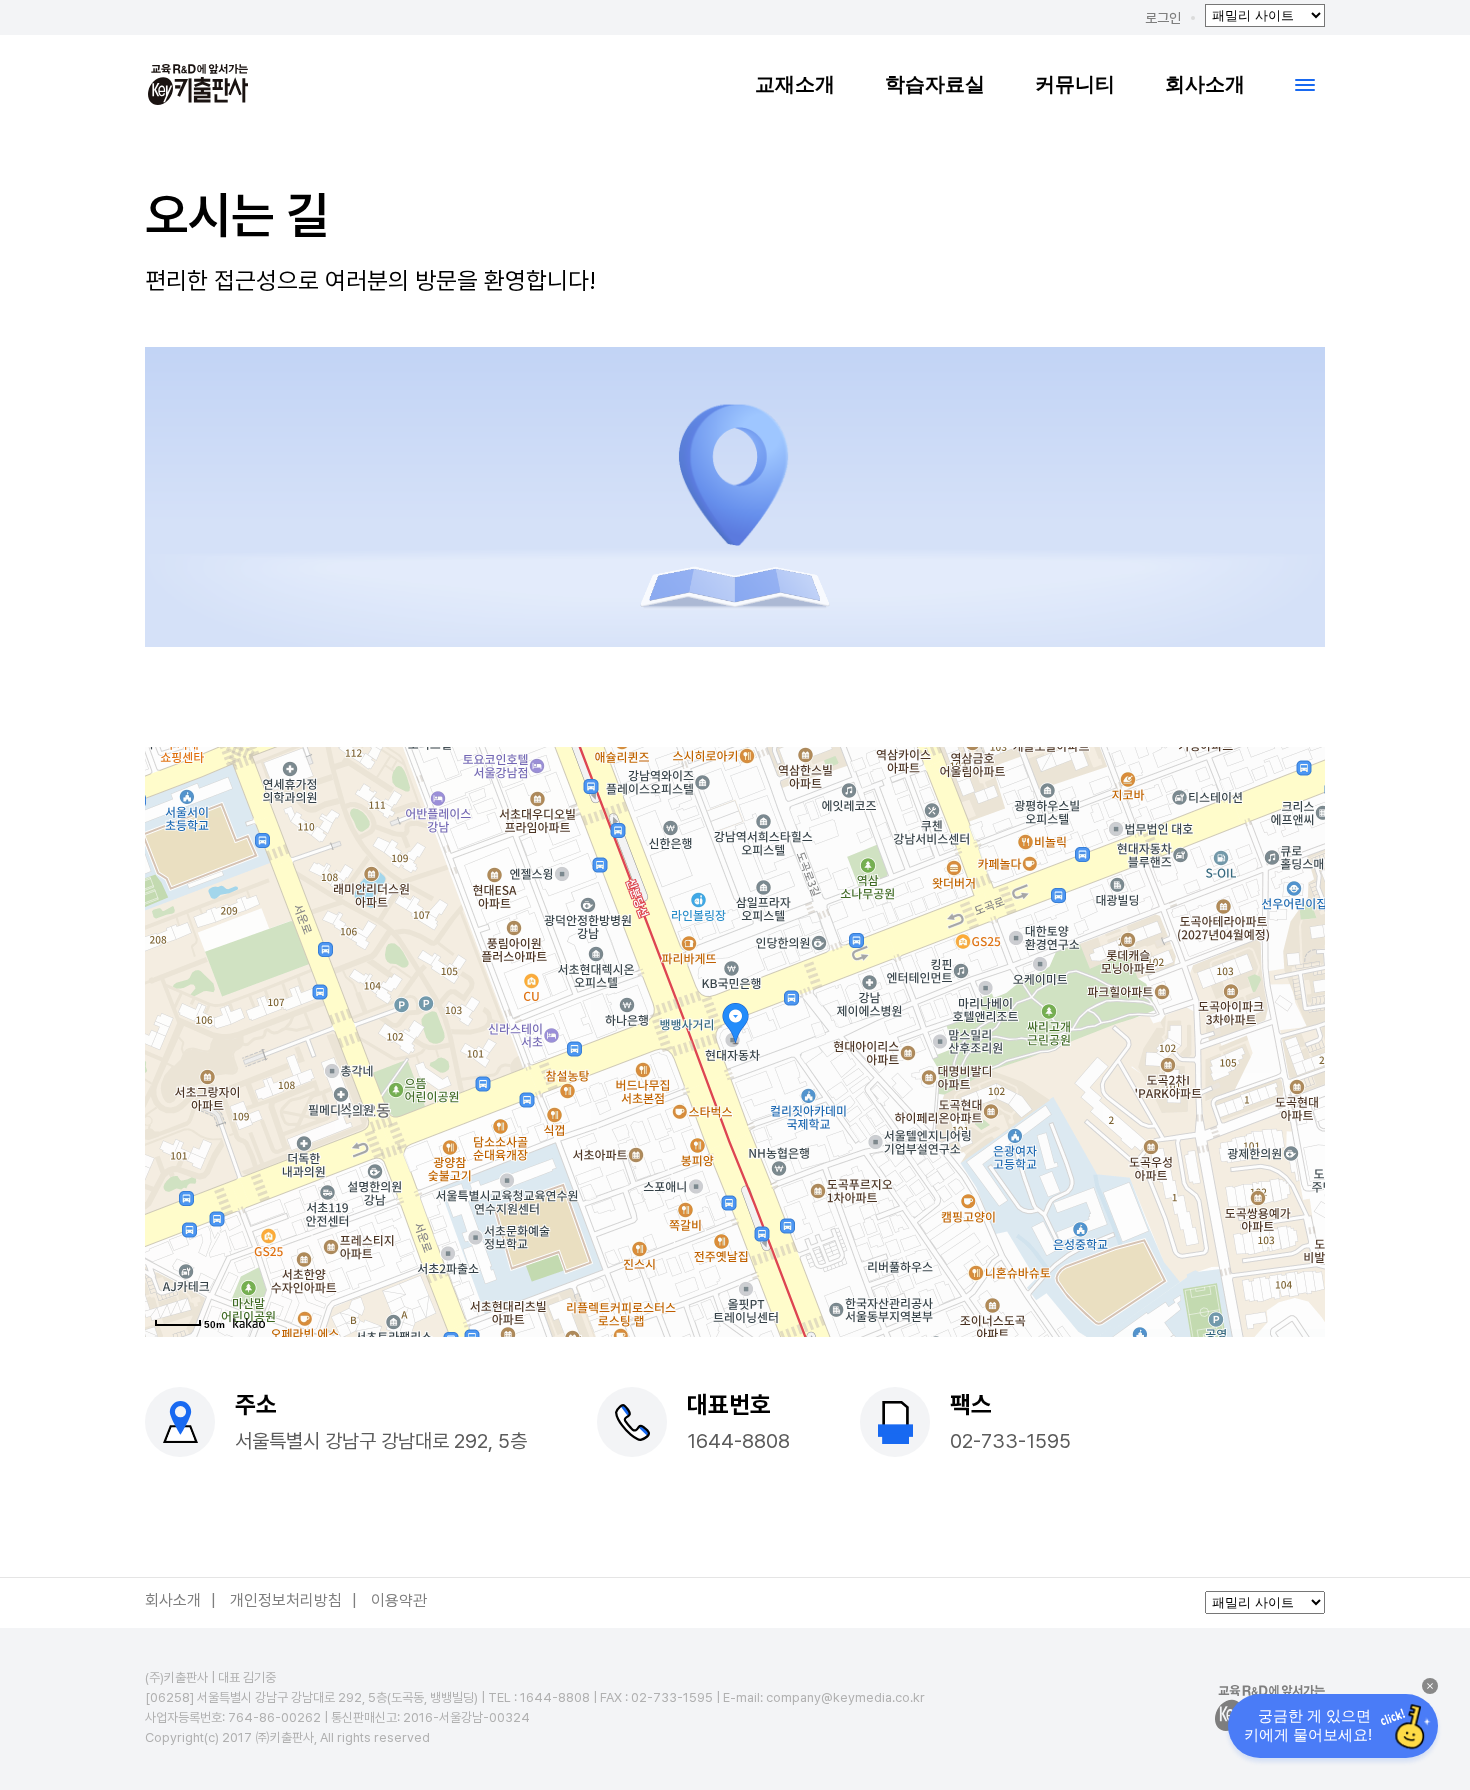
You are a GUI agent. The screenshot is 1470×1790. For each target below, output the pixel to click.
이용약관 (399, 1600)
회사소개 (1205, 84)
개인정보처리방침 (286, 1600)
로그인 (1163, 18)
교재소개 (795, 84)
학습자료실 (935, 84)
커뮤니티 (1075, 84)
